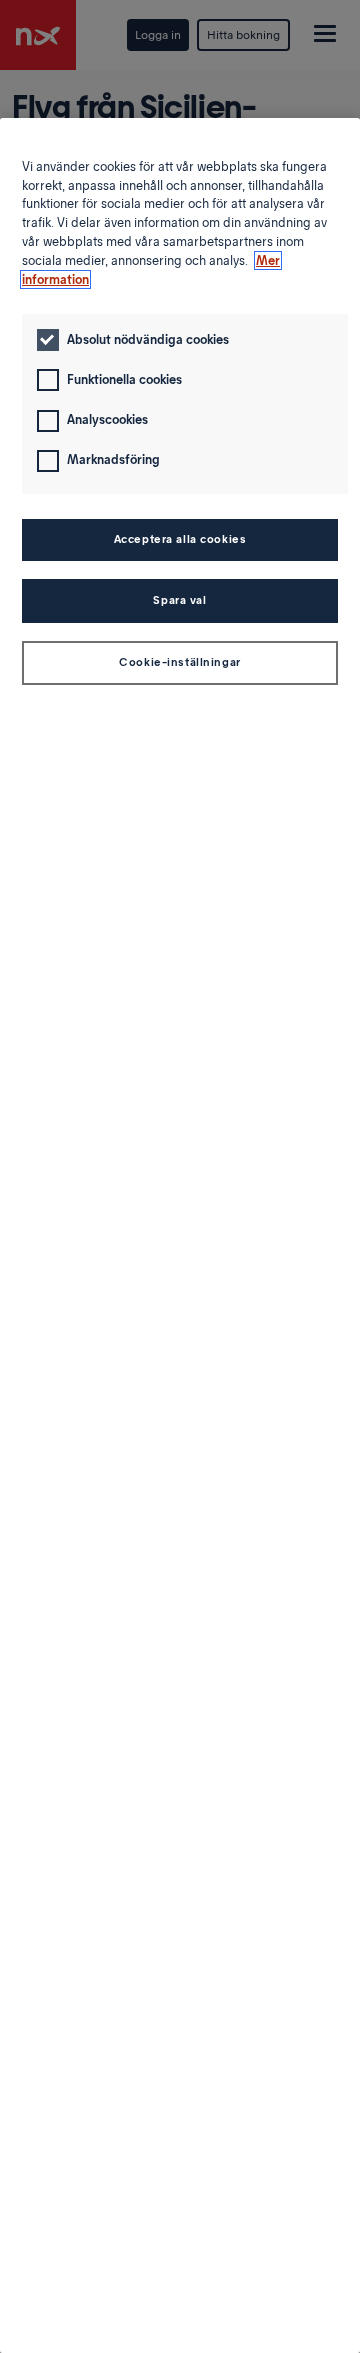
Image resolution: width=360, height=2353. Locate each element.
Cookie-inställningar (179, 662)
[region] (180, 1235)
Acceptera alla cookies (180, 539)
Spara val (179, 600)
